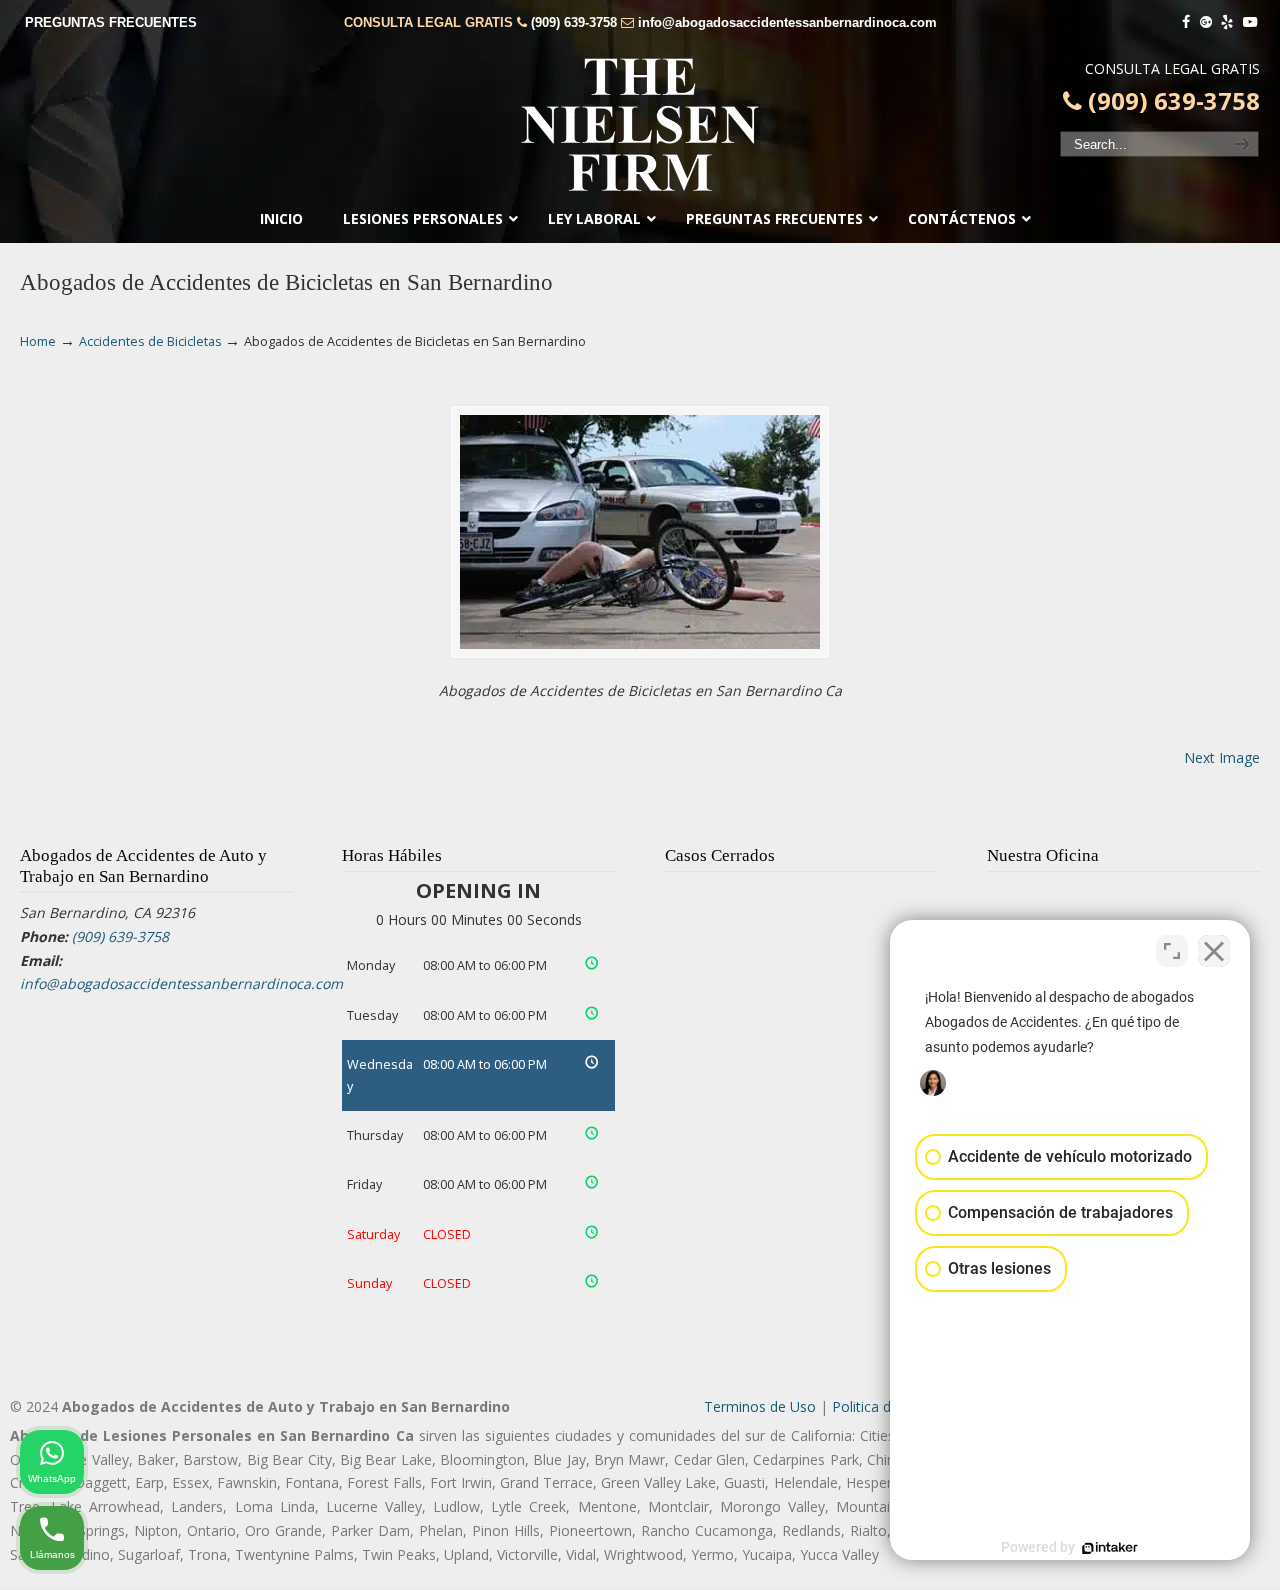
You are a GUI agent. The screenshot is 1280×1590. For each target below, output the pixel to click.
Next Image (1222, 757)
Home (38, 341)
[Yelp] (1228, 22)
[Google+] (1206, 22)
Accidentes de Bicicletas (150, 341)
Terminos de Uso (760, 1406)
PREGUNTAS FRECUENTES (111, 22)
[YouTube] (1250, 22)
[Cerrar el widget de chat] (1214, 951)
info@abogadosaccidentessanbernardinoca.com (787, 22)
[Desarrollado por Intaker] (1110, 1548)
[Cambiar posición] (1172, 951)
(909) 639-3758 (574, 22)
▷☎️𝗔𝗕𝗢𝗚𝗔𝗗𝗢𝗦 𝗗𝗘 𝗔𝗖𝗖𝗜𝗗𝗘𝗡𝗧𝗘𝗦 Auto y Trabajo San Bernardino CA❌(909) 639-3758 (640, 125)
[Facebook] (1186, 22)
